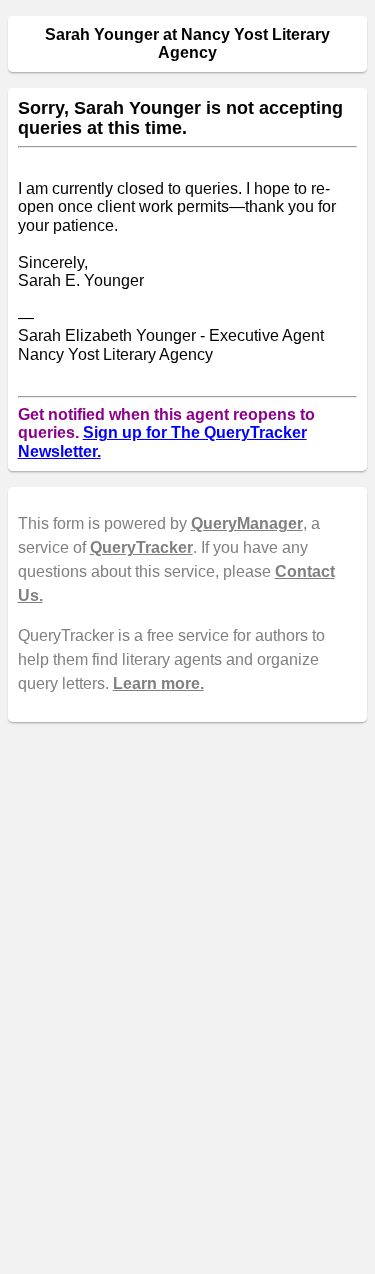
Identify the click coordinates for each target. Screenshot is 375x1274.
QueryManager (247, 523)
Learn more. (158, 683)
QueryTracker (141, 547)
